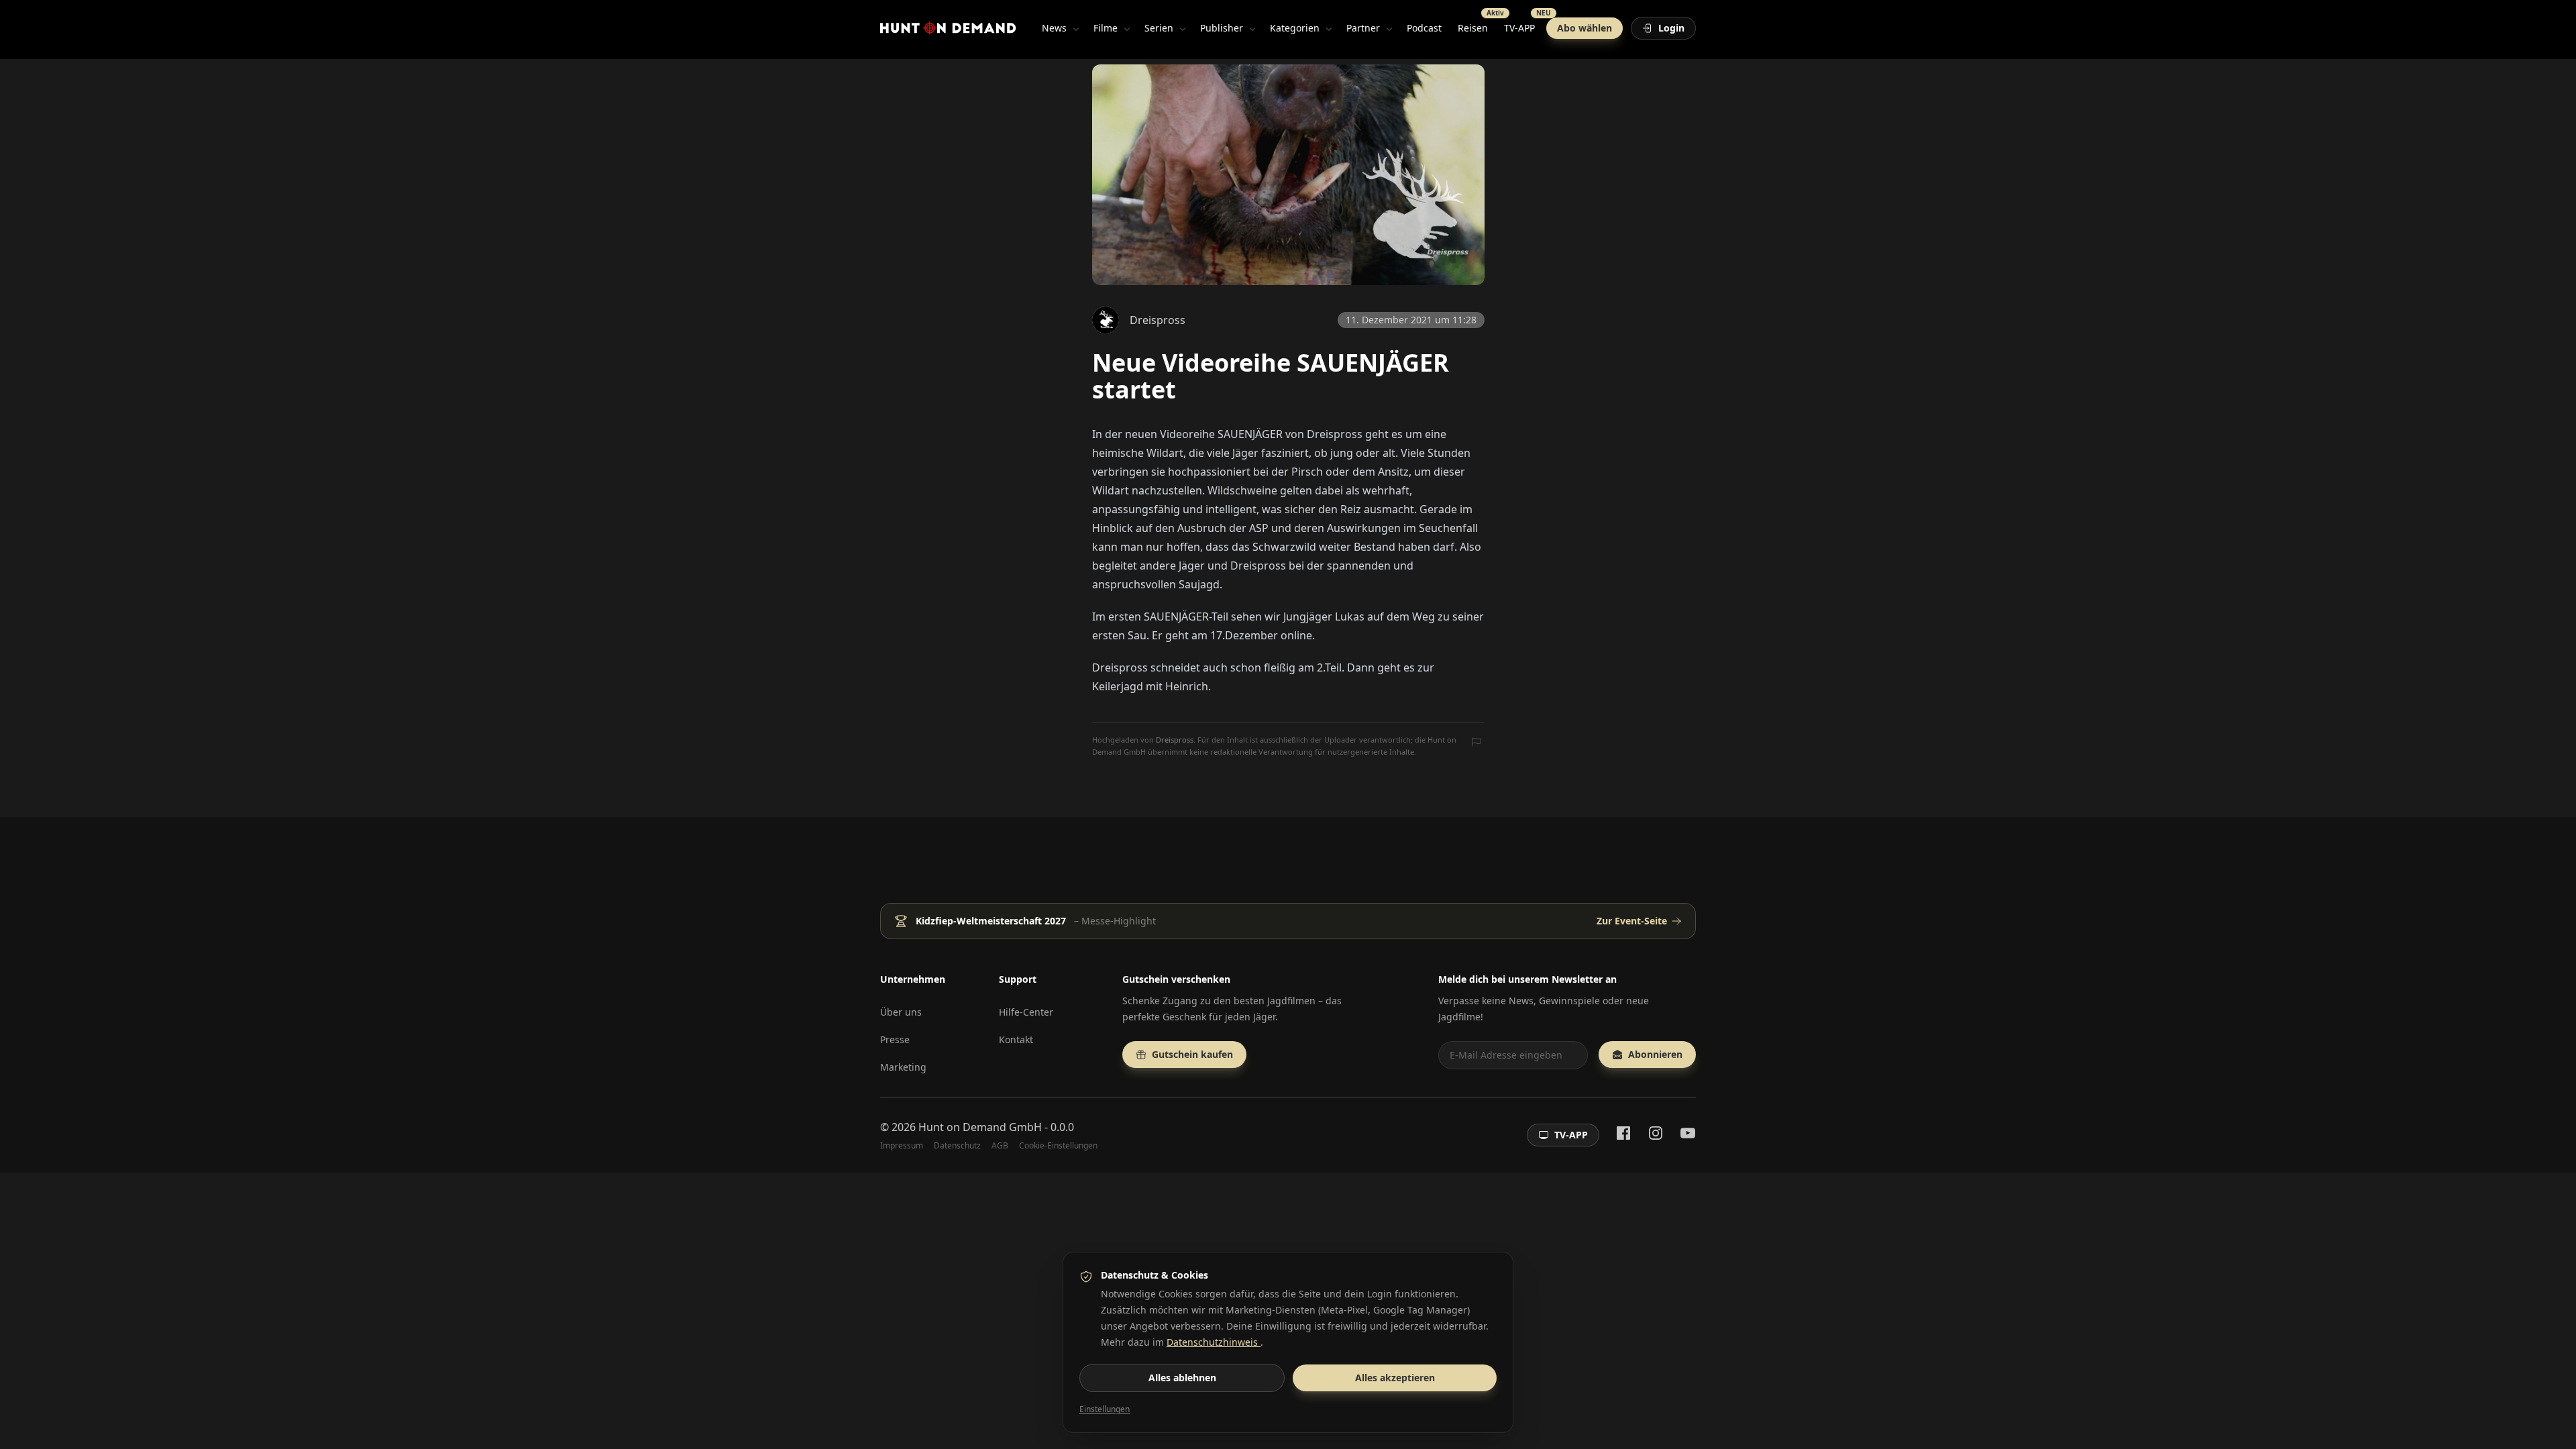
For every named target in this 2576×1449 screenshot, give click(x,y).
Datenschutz (957, 1146)
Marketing (903, 1067)
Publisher (1222, 28)
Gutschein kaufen (1192, 1054)
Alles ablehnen (1182, 1378)
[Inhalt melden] (1477, 743)
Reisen (1477, 25)
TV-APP (1523, 25)
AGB (1000, 1146)
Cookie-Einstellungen (1058, 1146)
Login (1671, 28)
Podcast (1424, 28)
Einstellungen (1105, 1409)
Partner (1363, 28)
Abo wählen (1585, 28)
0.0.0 (1062, 1127)
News (1054, 28)
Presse (895, 1039)
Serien (1159, 28)
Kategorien (1295, 28)
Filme (1106, 28)
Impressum (902, 1146)
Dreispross (1175, 740)
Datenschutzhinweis (1214, 1342)
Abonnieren (1655, 1054)
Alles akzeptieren (1395, 1378)
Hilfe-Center (1026, 1012)
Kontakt (1016, 1039)
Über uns (901, 1012)
